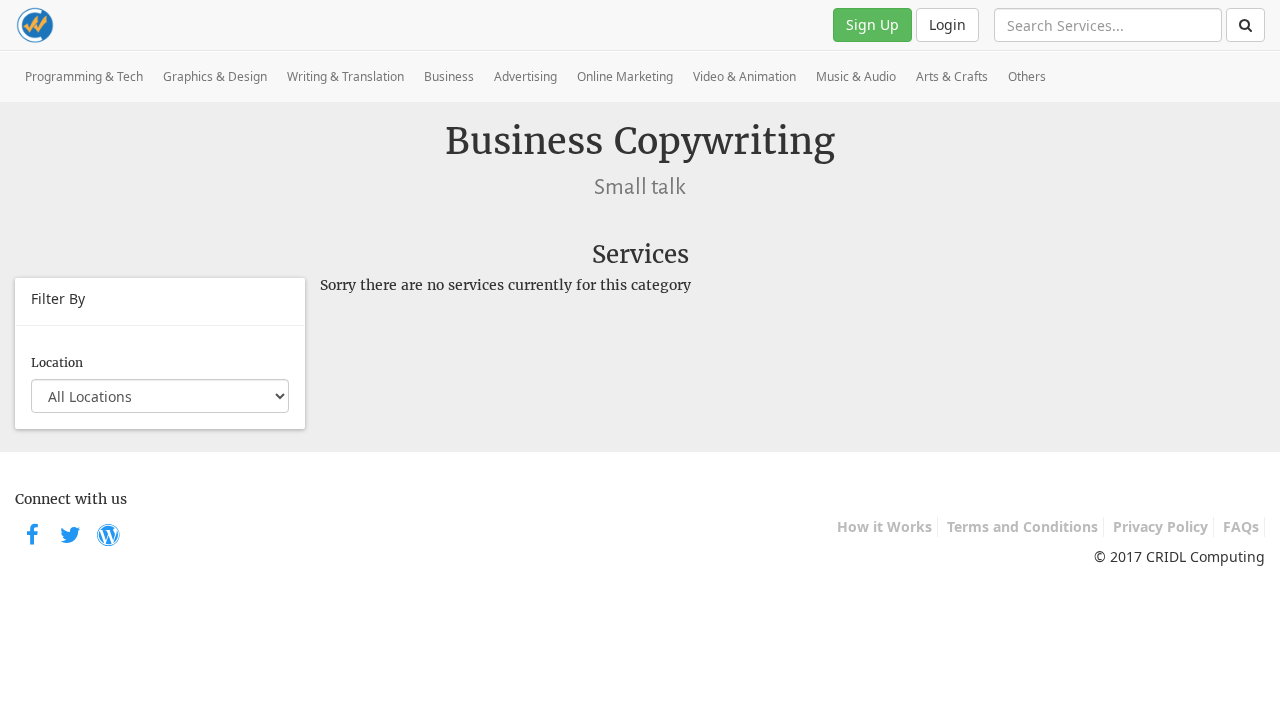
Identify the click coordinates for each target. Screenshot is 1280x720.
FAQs (1241, 526)
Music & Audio (856, 76)
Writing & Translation (345, 76)
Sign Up (872, 24)
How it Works (884, 526)
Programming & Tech (84, 76)
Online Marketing (625, 76)
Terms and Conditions (1022, 526)
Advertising (525, 76)
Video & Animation (744, 76)
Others (1027, 76)
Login (947, 24)
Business (449, 76)
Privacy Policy (1160, 526)
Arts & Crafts (952, 76)
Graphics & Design (215, 76)
